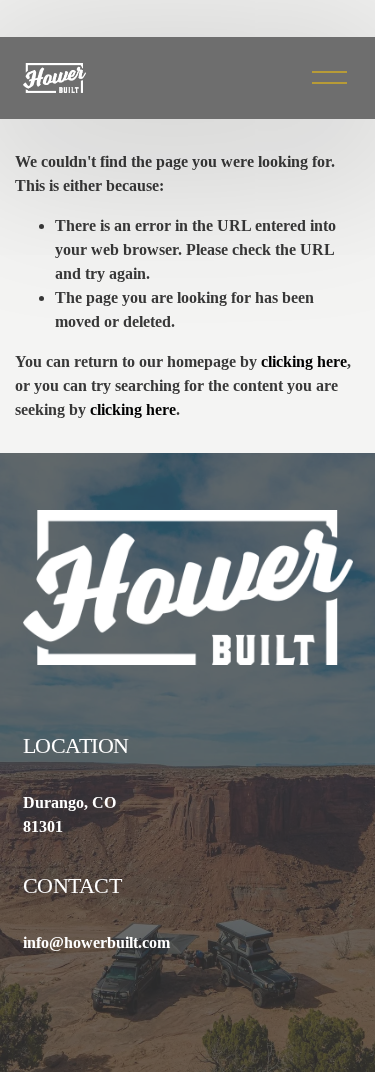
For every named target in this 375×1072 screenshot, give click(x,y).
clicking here (304, 361)
